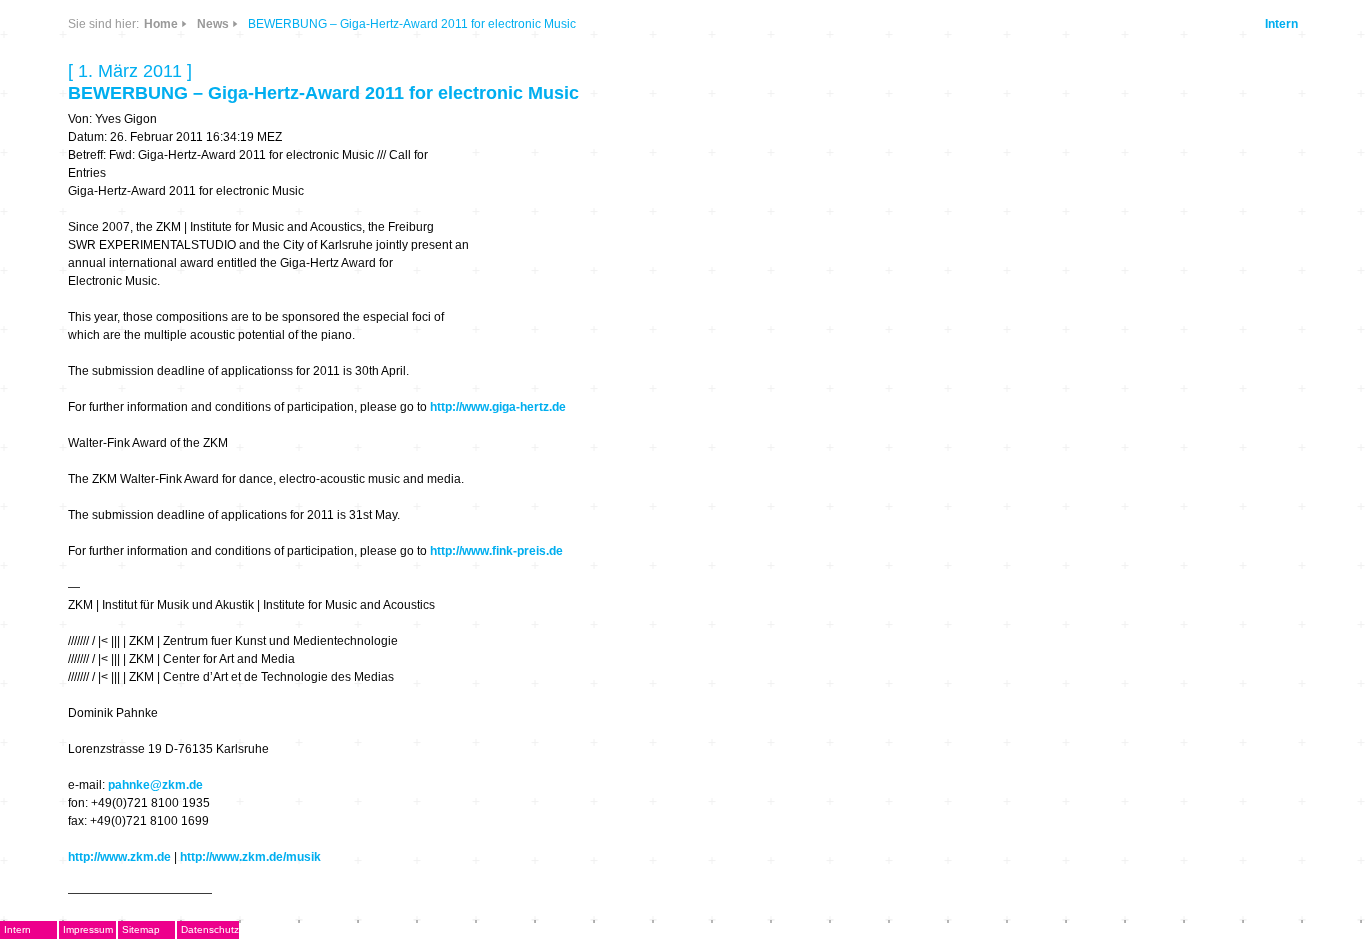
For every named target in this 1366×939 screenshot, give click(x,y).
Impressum (88, 929)
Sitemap (141, 929)
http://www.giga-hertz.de (498, 407)
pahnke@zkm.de (155, 785)
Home (161, 24)
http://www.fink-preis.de (496, 551)
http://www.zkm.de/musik (250, 857)
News (213, 24)
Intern (1281, 24)
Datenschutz (210, 929)
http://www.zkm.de (119, 857)
